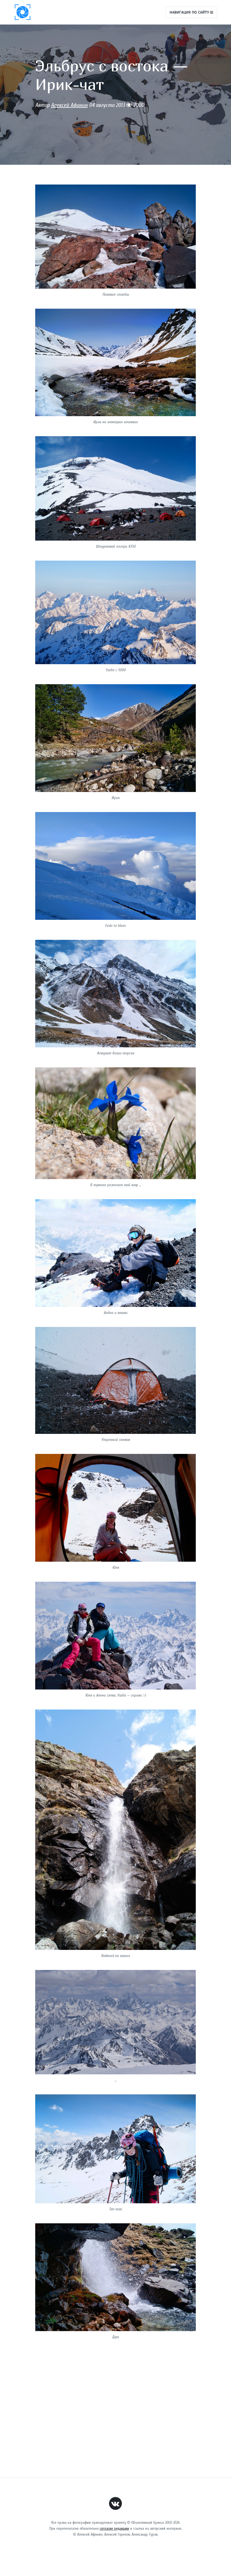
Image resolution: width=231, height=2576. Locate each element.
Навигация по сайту (190, 12)
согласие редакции (114, 2528)
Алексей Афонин (69, 105)
